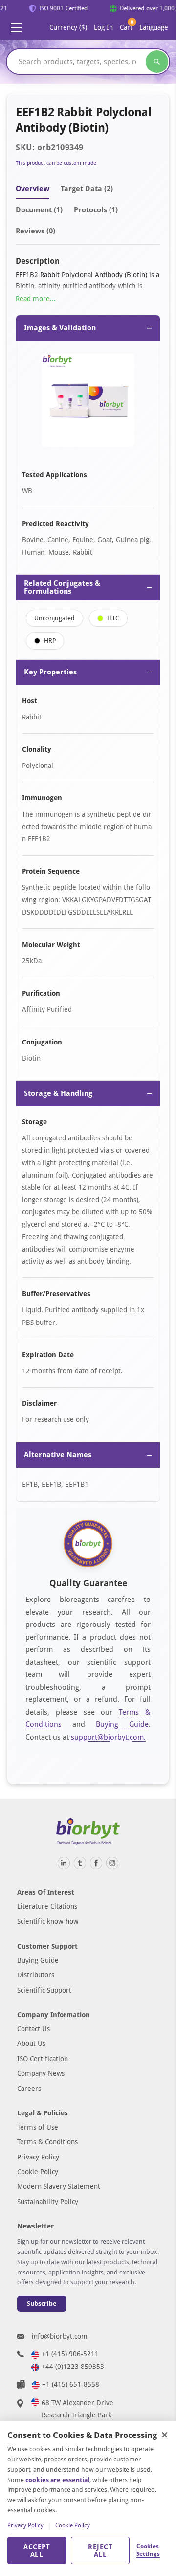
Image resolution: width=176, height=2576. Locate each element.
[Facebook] (96, 1863)
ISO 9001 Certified (60, 8)
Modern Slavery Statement (59, 2186)
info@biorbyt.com (60, 2336)
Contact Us (33, 2029)
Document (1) (39, 210)
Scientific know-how (48, 1921)
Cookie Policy (38, 2172)
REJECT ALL (100, 2551)
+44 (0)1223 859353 (73, 2367)
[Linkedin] (64, 1863)
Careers (29, 2089)
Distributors (36, 1975)
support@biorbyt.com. (108, 1737)
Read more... (36, 299)
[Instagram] (112, 1863)
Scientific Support (44, 1990)
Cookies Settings (148, 2550)
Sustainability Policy (48, 2202)
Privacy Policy (38, 2157)
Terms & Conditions (47, 2142)
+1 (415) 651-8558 (71, 2384)
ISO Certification (43, 2059)
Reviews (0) (35, 231)
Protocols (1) (96, 210)
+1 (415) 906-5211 (70, 2354)
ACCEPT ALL (37, 2551)
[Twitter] (80, 1863)
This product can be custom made (56, 163)
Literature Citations (47, 1906)
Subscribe (42, 2304)
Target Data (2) (87, 189)
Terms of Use (38, 2127)
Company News (41, 2073)
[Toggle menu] (16, 28)
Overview (33, 189)
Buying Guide (122, 1724)
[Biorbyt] (88, 1832)
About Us (31, 2043)
